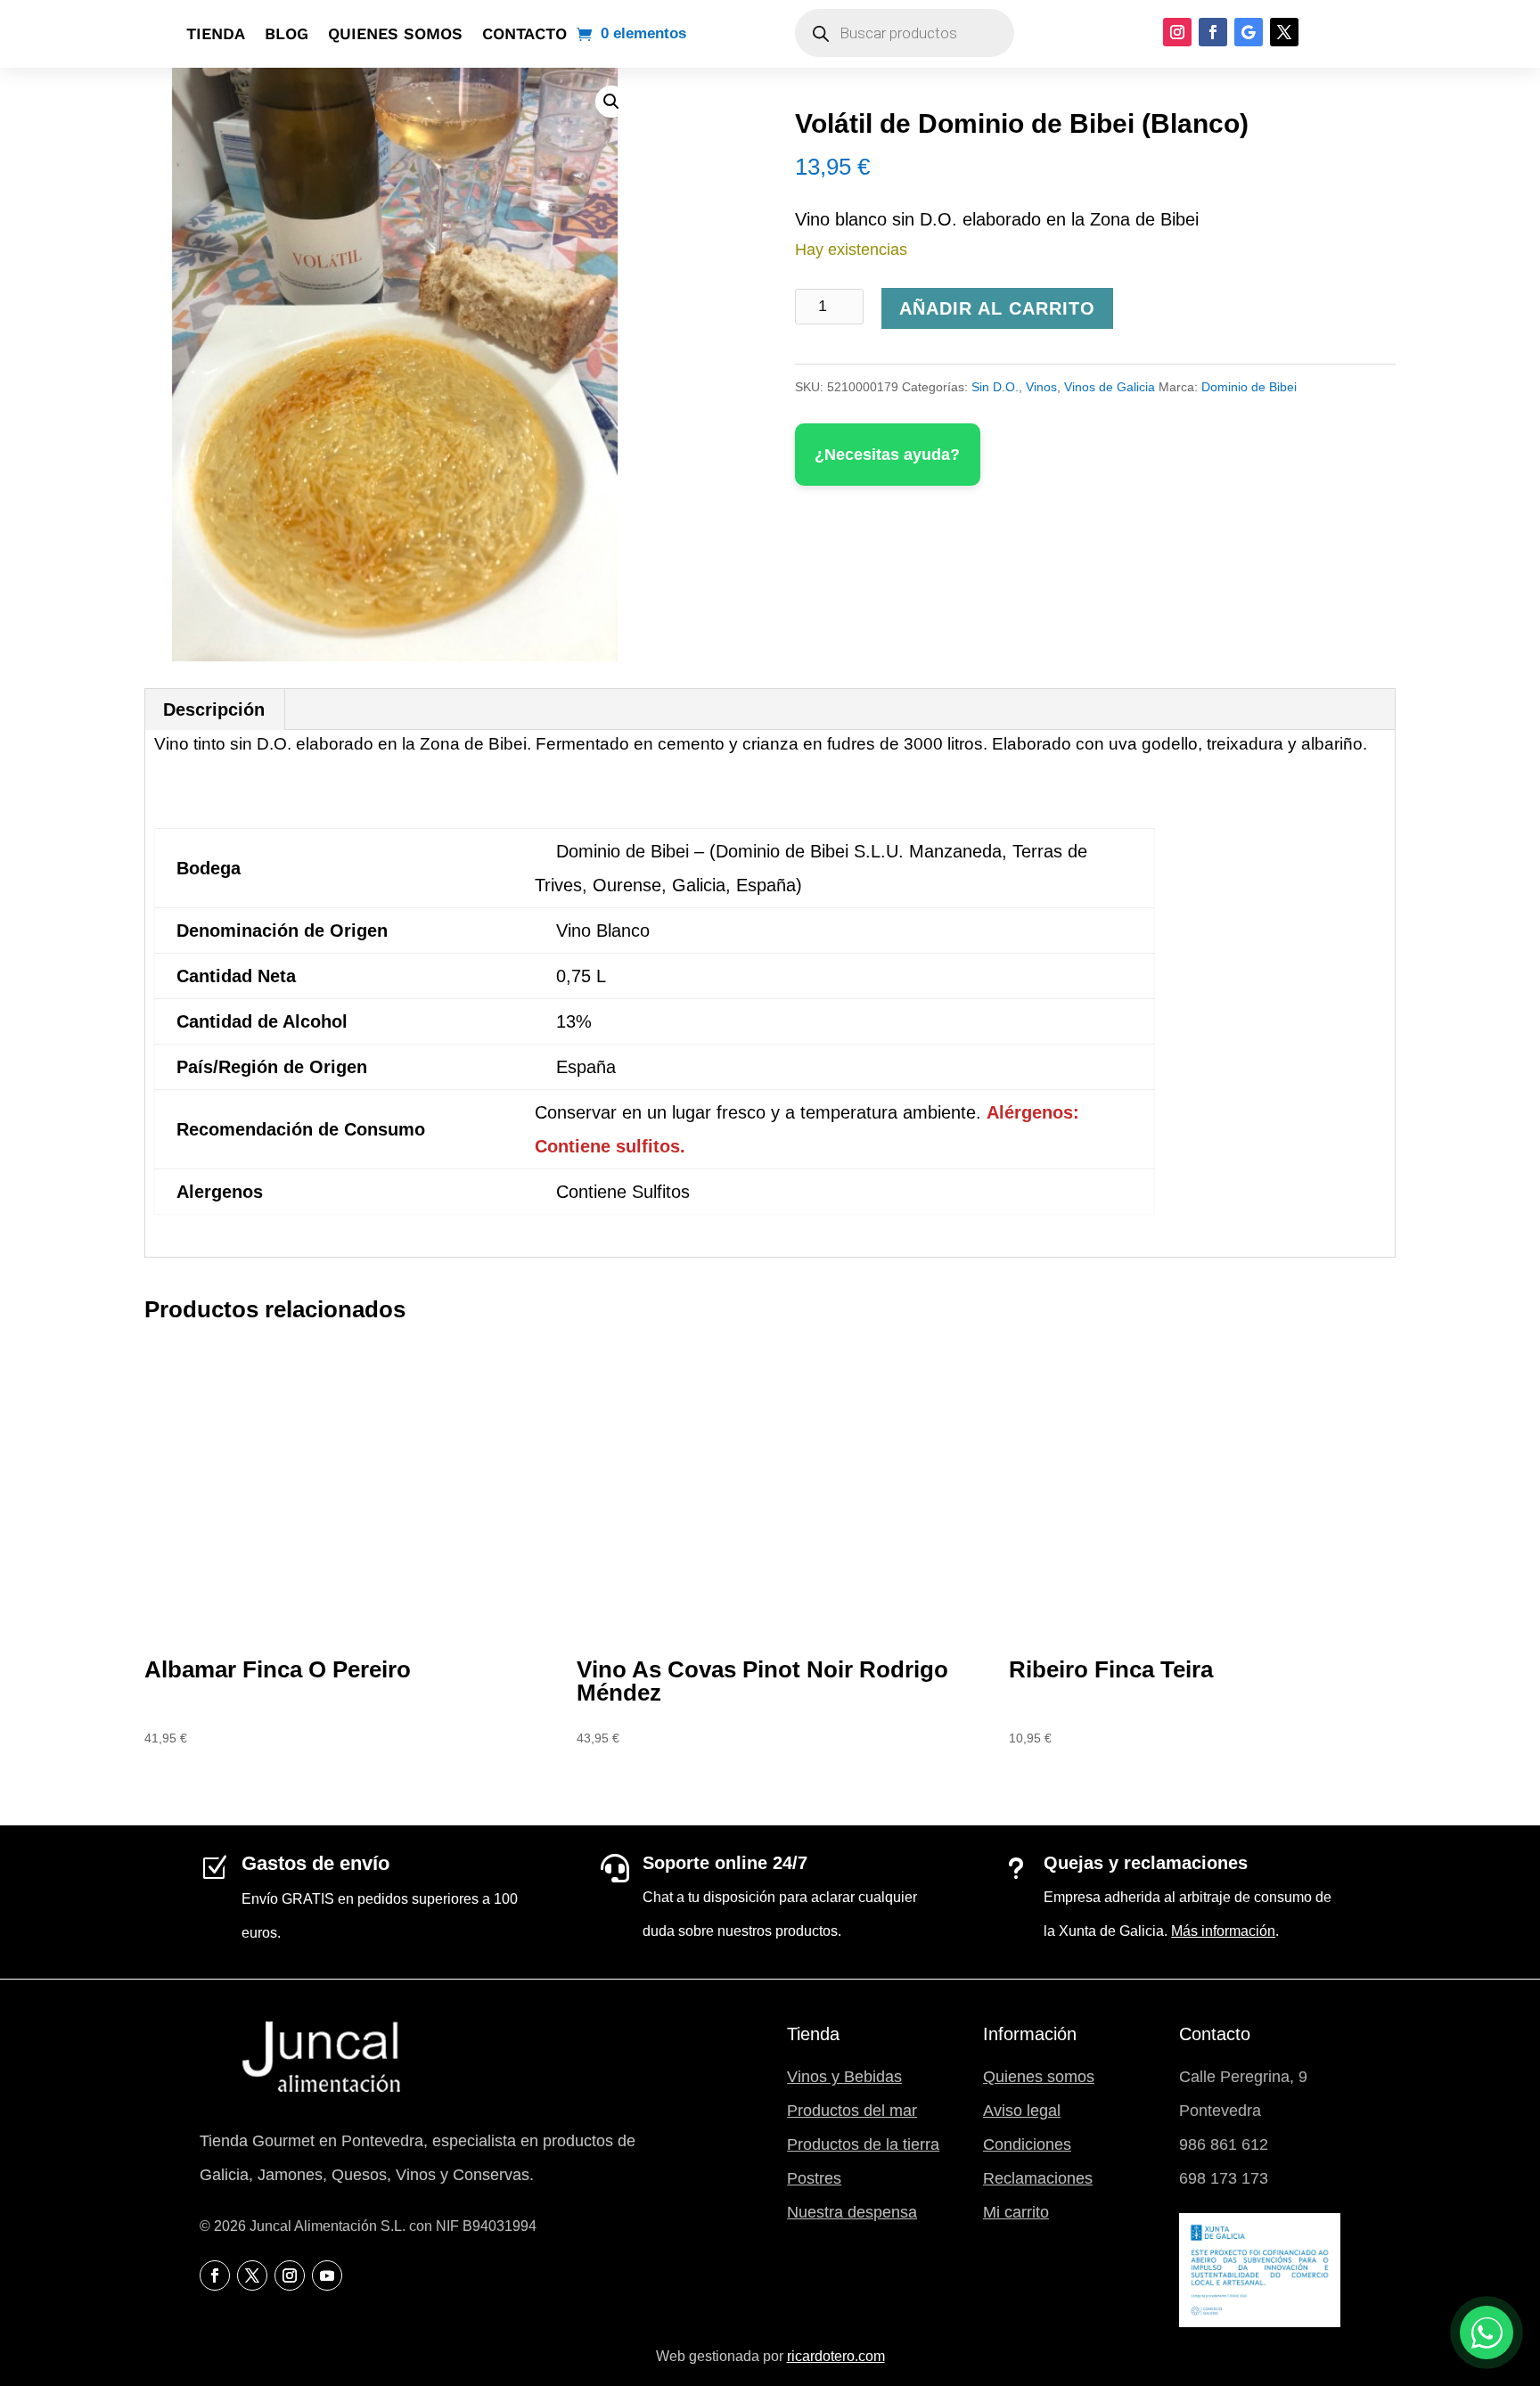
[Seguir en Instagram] (1177, 32)
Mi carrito (1016, 2212)
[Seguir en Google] (1249, 32)
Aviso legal (1022, 2111)
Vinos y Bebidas (844, 2077)
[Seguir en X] (1284, 32)
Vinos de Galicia (1110, 387)
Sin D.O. (995, 387)
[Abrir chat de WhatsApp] (1487, 2333)
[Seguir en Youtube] (327, 2275)
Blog (287, 33)
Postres (814, 2178)
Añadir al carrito (997, 308)
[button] (611, 102)
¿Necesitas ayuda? (887, 455)
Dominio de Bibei (1249, 387)
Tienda (216, 33)
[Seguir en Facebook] (1213, 32)
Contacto (524, 33)
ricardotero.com (836, 2356)
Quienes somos (395, 33)
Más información (1223, 1931)
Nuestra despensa (852, 2212)
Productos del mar (852, 2111)
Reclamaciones (1038, 2178)
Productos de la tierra (863, 2144)
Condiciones (1027, 2144)
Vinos (1041, 387)
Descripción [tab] (214, 709)
